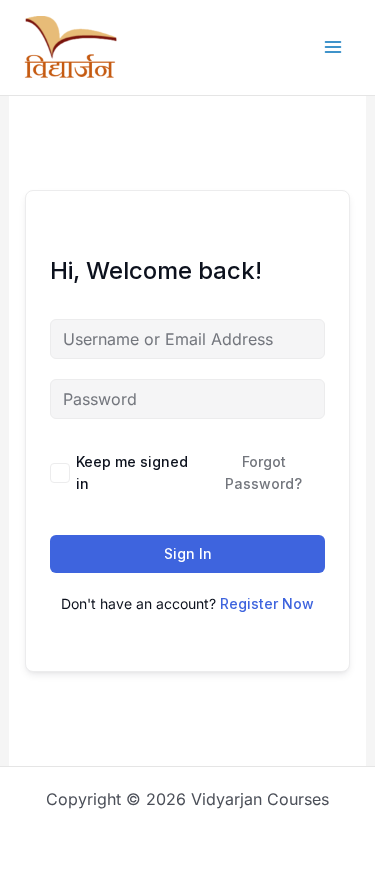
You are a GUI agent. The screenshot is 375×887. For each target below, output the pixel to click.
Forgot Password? (263, 472)
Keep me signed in (132, 472)
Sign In (188, 553)
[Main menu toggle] (333, 47)
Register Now (267, 603)
